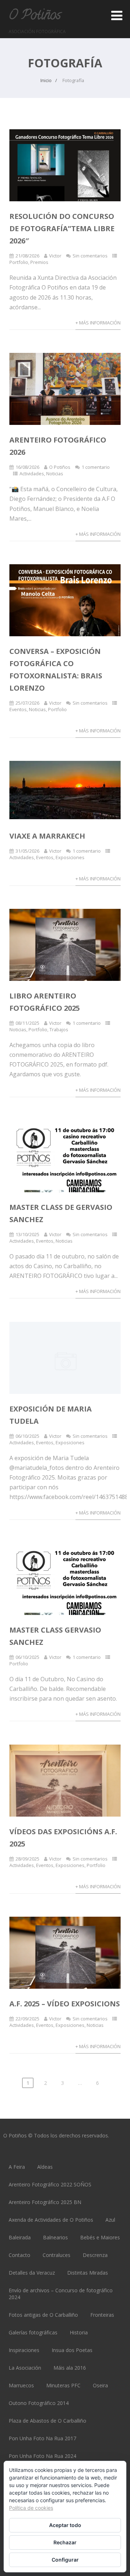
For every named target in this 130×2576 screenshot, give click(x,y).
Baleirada (20, 2237)
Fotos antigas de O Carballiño (43, 2315)
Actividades (32, 474)
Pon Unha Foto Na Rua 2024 (42, 2456)
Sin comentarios (90, 256)
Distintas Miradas (88, 2273)
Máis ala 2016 (70, 2368)
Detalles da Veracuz (32, 2273)
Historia (79, 2332)
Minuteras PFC (63, 2385)
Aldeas (45, 2167)
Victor (55, 256)
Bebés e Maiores (100, 2237)
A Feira (17, 2167)
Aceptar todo (65, 2525)
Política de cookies (31, 2508)
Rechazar (65, 2542)
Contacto (19, 2255)
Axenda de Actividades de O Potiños (51, 2220)
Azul (110, 2220)
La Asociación (25, 2368)
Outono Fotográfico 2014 (39, 2403)
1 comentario (96, 467)
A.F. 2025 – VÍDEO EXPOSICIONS (65, 2004)
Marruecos (21, 2385)
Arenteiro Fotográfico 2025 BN (45, 2202)
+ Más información (98, 323)
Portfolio (19, 262)
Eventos (18, 709)
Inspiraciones (24, 2350)
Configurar (65, 2560)
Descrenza (95, 2255)
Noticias (55, 474)
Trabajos (59, 1029)
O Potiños (35, 16)
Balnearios (55, 2237)
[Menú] (117, 15)
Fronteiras (102, 2315)
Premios (39, 262)
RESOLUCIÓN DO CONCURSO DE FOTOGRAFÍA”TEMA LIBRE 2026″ (62, 228)
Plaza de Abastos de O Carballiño (47, 2421)
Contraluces (57, 2255)
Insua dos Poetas (72, 2350)
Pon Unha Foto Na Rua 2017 (42, 2438)
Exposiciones (70, 857)
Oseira (100, 2385)
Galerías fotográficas (33, 2332)
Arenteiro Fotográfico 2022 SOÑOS (50, 2184)
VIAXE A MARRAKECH (47, 836)
